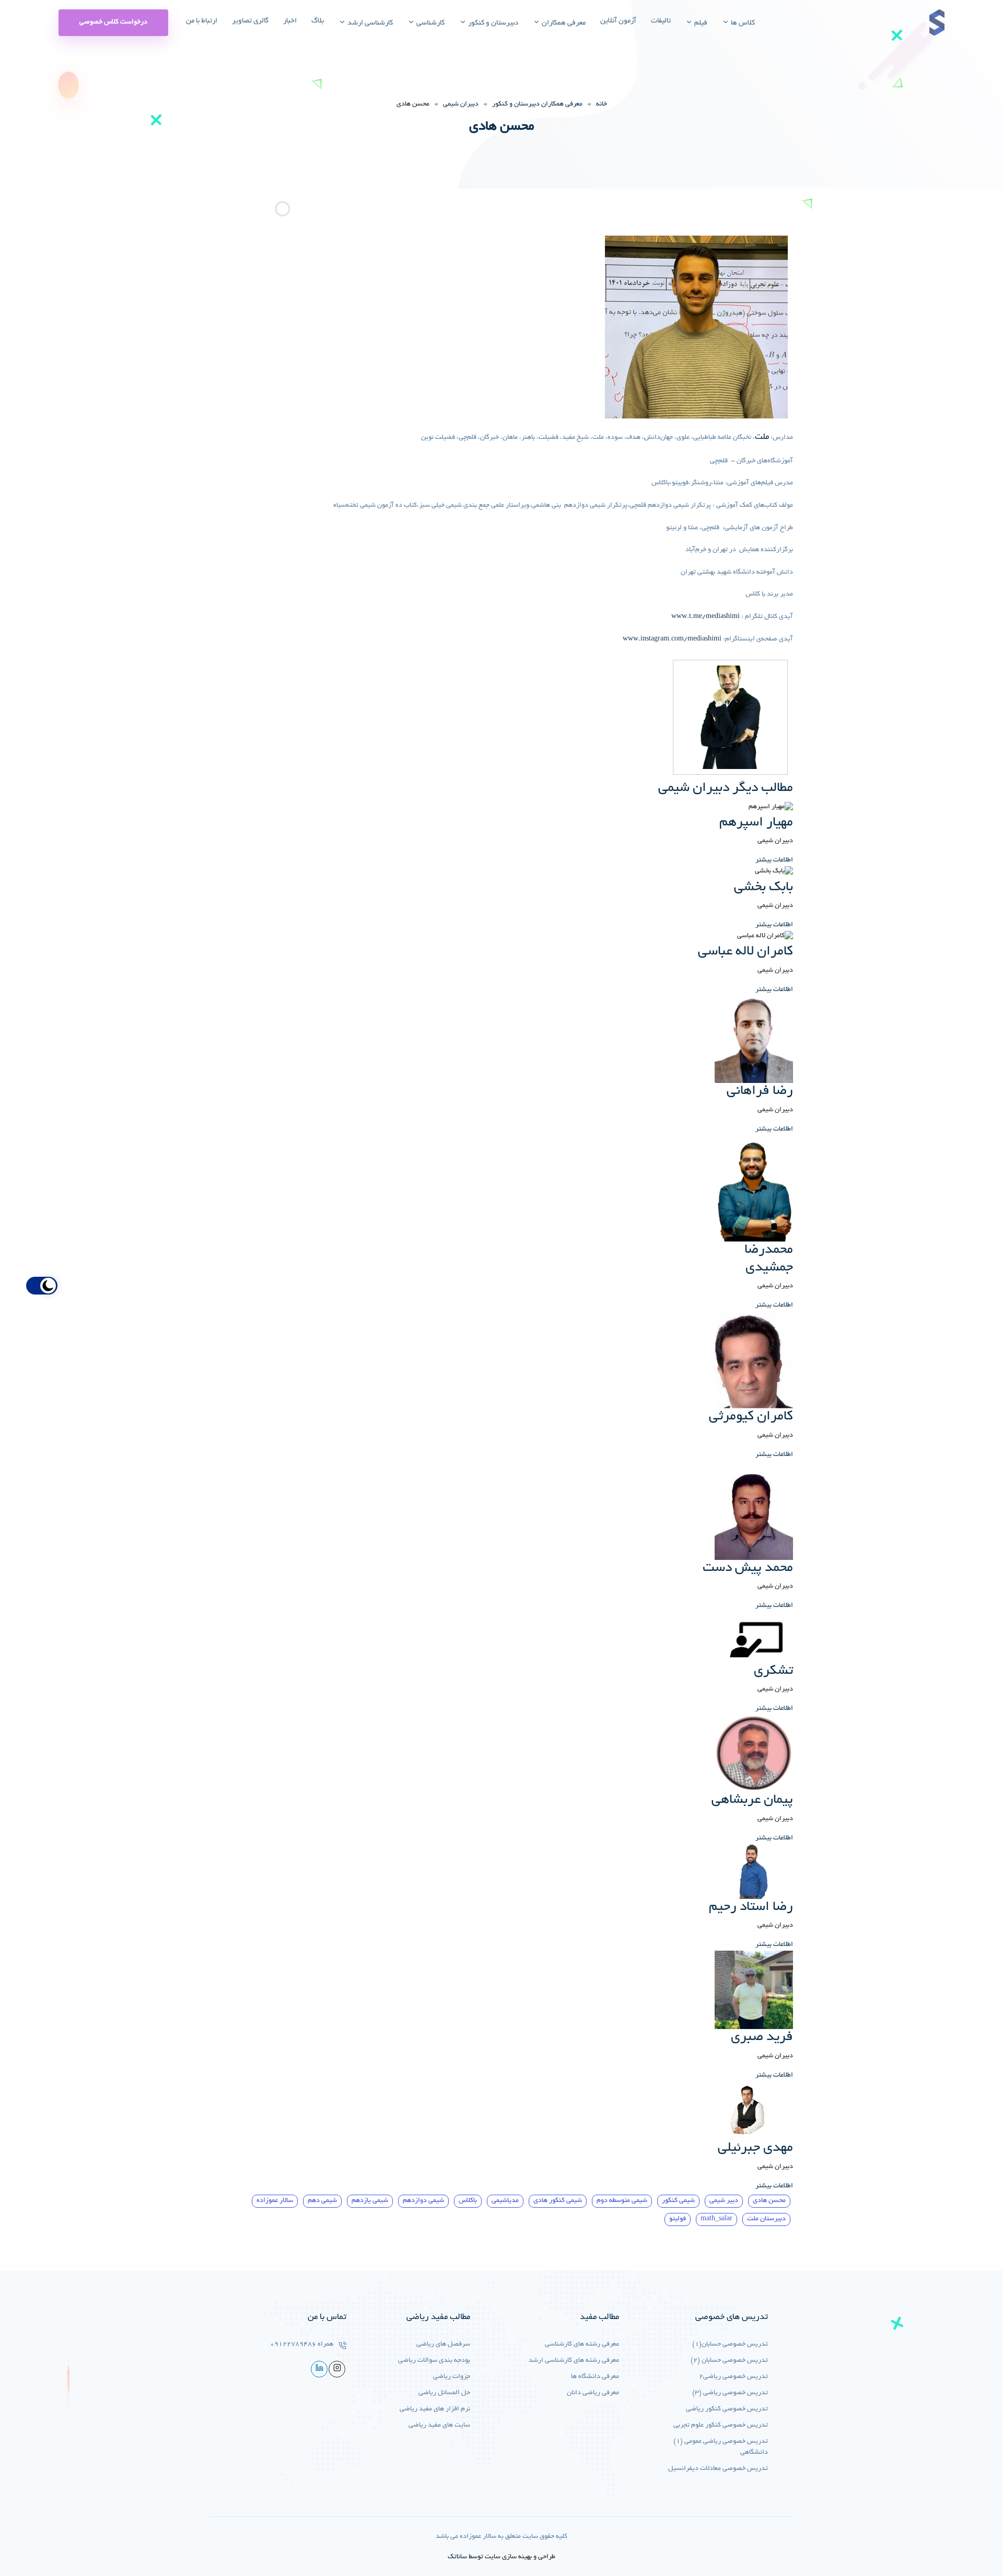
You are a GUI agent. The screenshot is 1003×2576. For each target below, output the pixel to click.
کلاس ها (742, 23)
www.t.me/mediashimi (705, 617)
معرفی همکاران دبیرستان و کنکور (537, 104)
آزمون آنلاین (618, 21)
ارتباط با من (202, 21)
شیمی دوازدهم (423, 2201)
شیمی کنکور (678, 2201)
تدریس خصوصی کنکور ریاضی (727, 2409)
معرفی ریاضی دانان (593, 2393)
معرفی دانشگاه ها (595, 2377)
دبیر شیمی (724, 2201)
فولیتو (678, 2219)
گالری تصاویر (250, 21)
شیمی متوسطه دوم (622, 2201)
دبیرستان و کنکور (492, 23)
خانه (602, 104)
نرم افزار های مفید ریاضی (435, 2409)
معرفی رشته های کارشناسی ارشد (574, 2361)
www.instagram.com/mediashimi (672, 639)
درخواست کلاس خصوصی (113, 22)
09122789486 (293, 2345)
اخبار (290, 21)
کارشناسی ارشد (369, 23)
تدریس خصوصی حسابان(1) (730, 2345)
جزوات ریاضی (452, 2377)
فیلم (700, 23)
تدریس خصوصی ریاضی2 (733, 2377)
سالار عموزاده (275, 2201)
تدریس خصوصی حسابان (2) (729, 2361)
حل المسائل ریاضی (444, 2393)
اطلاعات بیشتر (774, 860)
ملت (762, 437)
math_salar (716, 2219)
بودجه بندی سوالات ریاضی (434, 2361)
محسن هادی (769, 2201)
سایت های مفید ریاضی (439, 2426)
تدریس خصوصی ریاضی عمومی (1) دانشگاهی (721, 2447)
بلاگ (318, 21)
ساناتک (457, 2557)
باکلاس (468, 2201)
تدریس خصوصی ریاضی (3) (730, 2393)
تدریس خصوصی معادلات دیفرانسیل (718, 2469)
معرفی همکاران (563, 23)
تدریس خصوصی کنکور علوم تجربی (721, 2426)
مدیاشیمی (505, 2201)
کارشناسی (430, 23)
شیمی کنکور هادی (558, 2201)
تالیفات (661, 21)
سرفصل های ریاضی (443, 2345)
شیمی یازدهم (370, 2201)
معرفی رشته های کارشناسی (582, 2345)
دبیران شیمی (461, 104)
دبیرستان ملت (766, 2219)
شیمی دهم (322, 2201)
